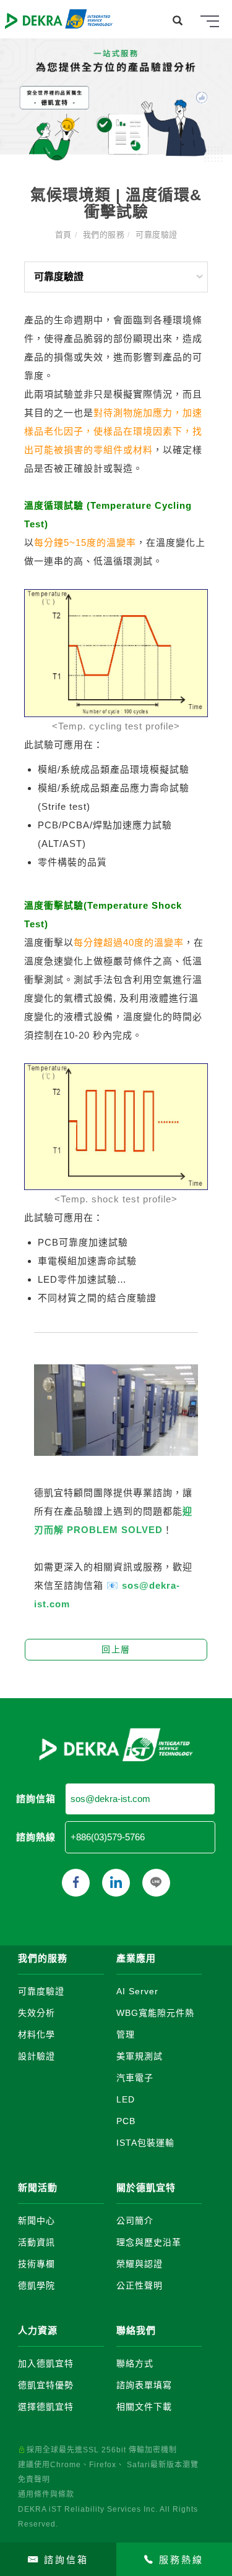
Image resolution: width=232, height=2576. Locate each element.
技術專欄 (37, 2264)
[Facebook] (76, 1883)
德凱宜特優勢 (46, 2385)
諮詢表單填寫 (144, 2385)
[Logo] (59, 18)
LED (126, 2099)
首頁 (63, 235)
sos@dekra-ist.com (110, 1799)
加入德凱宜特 (46, 2363)
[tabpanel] (116, 100)
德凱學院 (37, 2285)
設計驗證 (37, 2056)
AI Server (137, 1991)
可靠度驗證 (157, 235)
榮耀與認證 (140, 2264)
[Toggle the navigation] (210, 22)
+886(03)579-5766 (108, 1837)
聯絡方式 (135, 2363)
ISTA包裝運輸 (145, 2143)
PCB (126, 2121)
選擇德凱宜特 (46, 2407)
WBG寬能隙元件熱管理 (155, 2024)
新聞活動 (38, 2187)
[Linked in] (116, 1883)
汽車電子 (135, 2078)
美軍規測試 (140, 2056)
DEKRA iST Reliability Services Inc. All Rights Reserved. (108, 2517)
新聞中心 (37, 2221)
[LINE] (156, 1883)
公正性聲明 (140, 2285)
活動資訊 (37, 2242)
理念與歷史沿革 (149, 2242)
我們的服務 (104, 235)
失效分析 (37, 2013)
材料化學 (37, 2034)
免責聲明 (34, 2480)
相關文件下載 (144, 2407)
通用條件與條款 (46, 2494)
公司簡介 (135, 2221)
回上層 (116, 1649)
